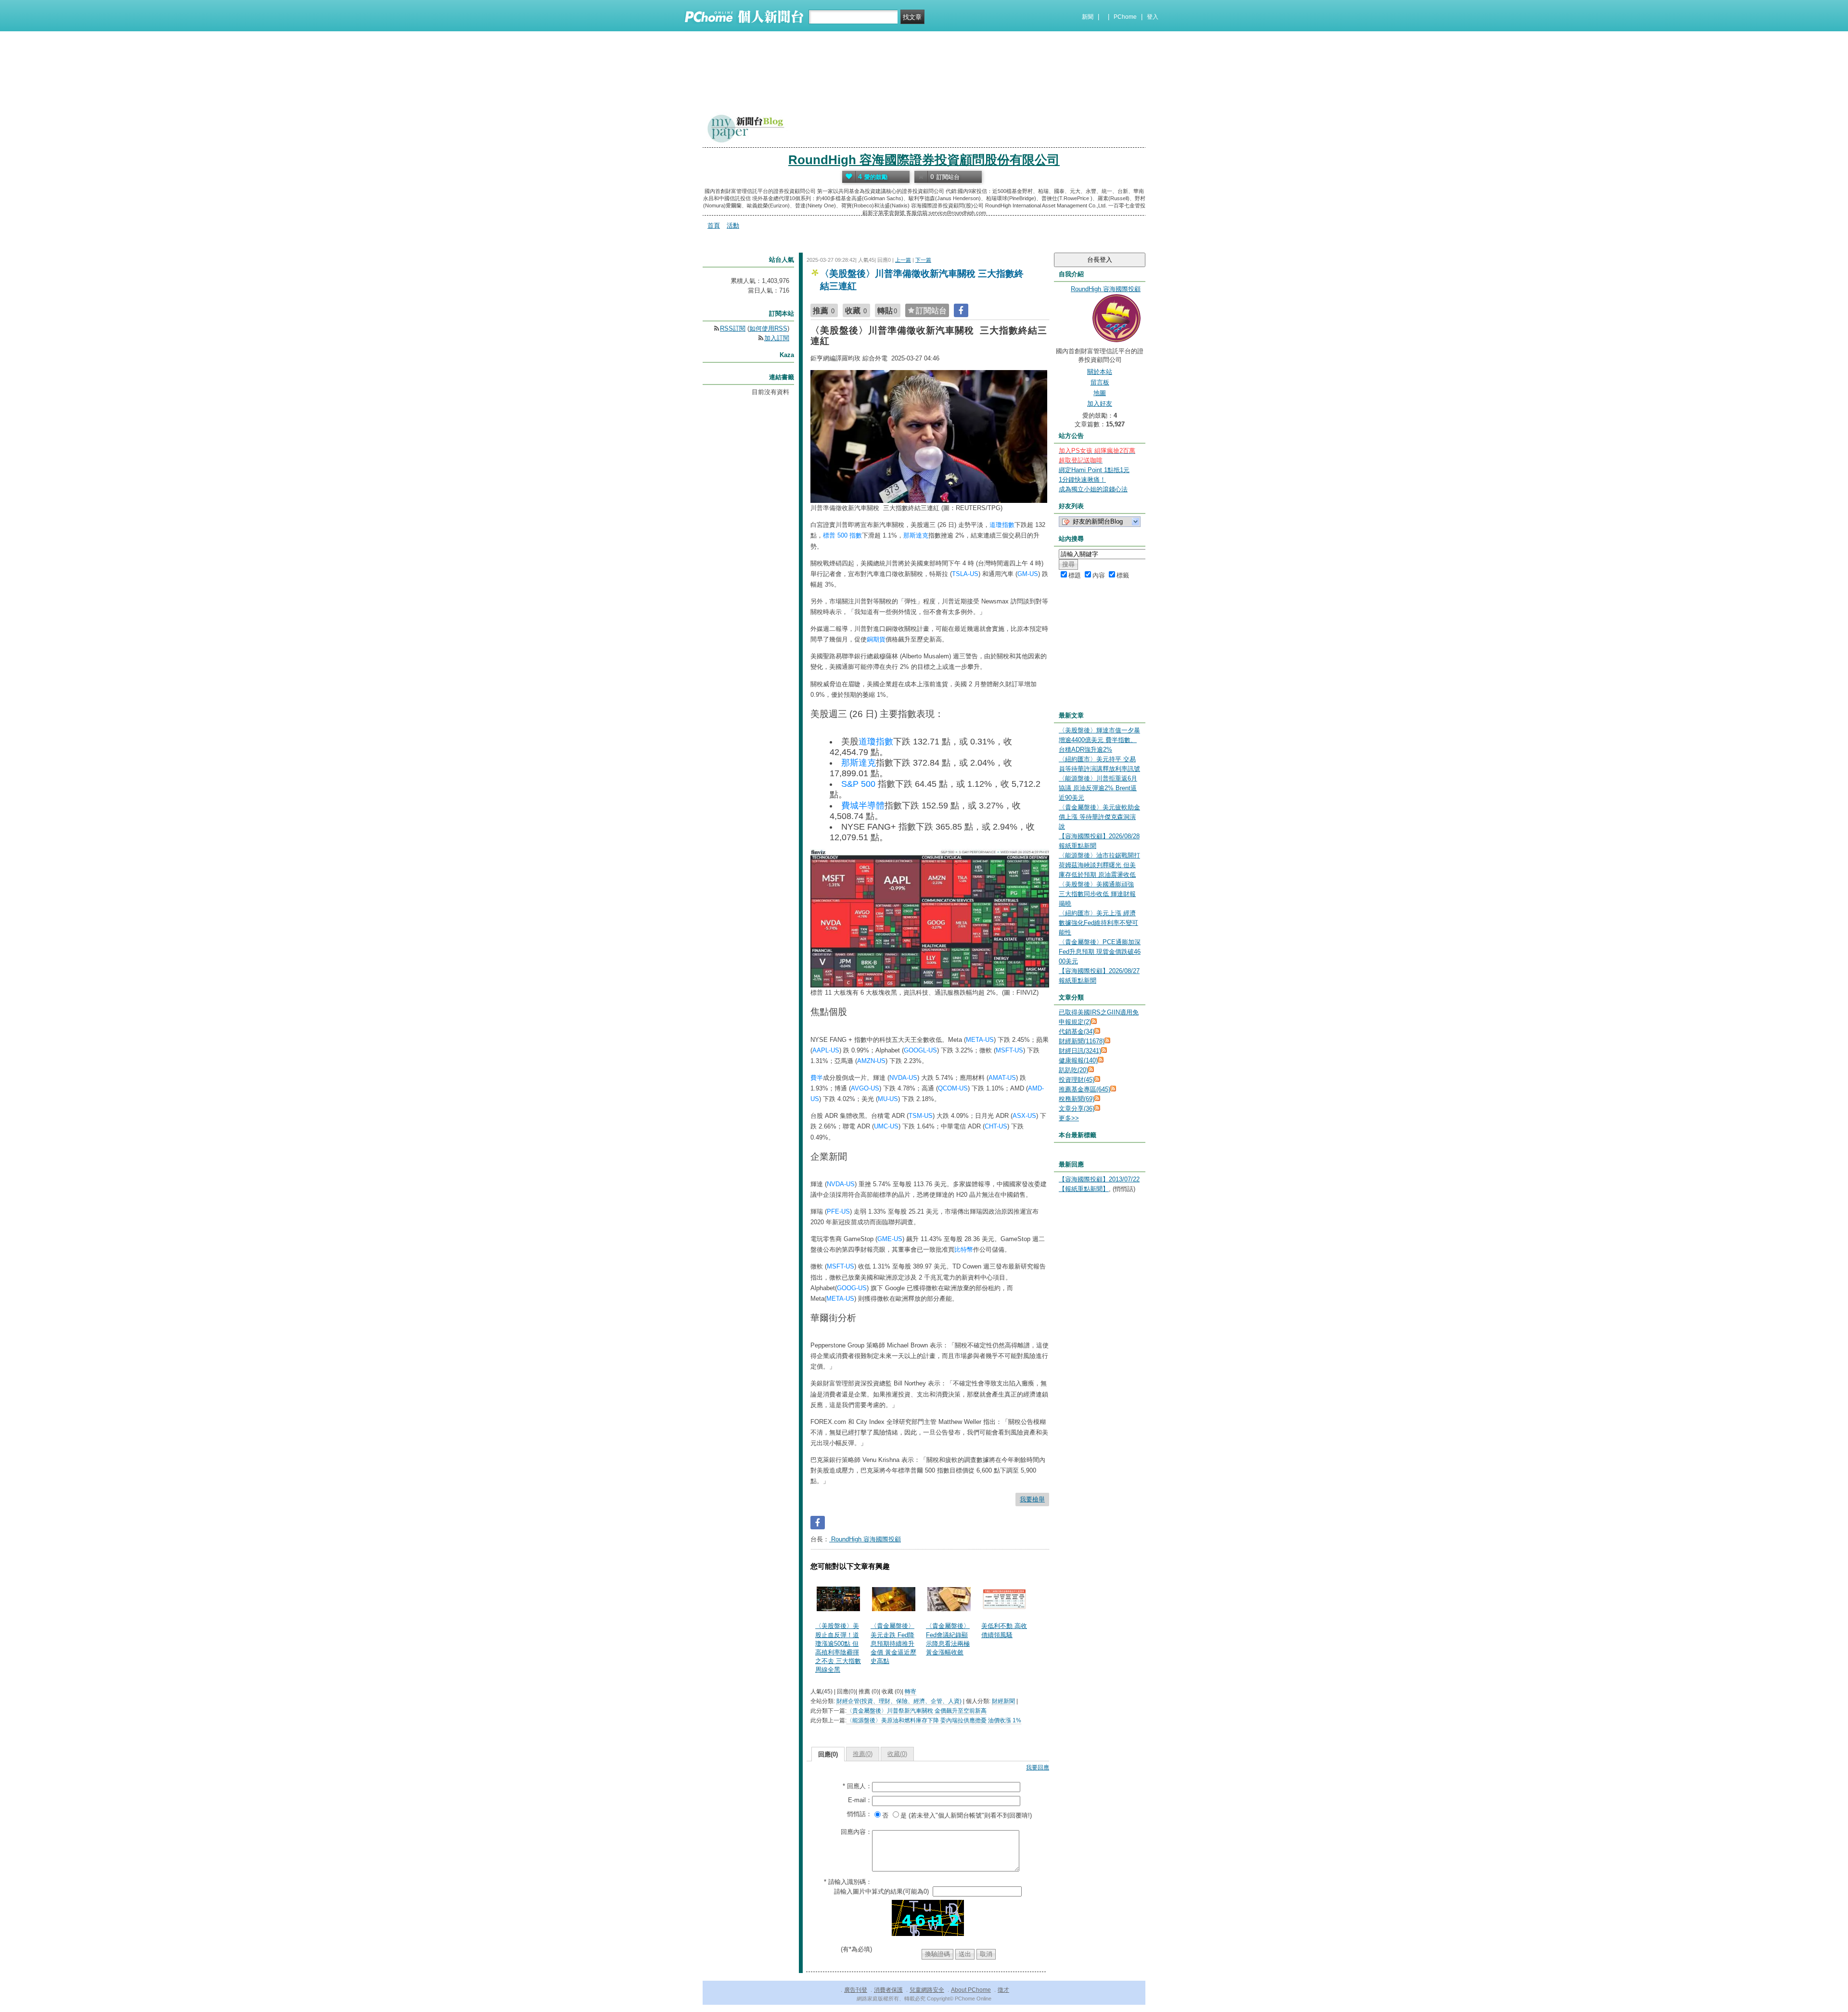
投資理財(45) (1077, 1080)
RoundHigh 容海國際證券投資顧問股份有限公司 (924, 160)
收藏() (897, 1754)
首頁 (714, 225)
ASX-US (1024, 1116)
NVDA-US (903, 1078)
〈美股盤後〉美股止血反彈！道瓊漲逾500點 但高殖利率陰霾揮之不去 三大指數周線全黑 (838, 1648)
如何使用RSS (768, 328)
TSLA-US (965, 574)
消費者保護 (888, 1990)
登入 (1153, 17)
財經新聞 (1003, 1701)
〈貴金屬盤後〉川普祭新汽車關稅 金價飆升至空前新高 (917, 1711)
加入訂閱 (777, 338)
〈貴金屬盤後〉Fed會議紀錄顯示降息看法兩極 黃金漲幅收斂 (948, 1639)
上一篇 (903, 260)
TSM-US (921, 1116)
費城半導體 (863, 806)
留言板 (1100, 382)
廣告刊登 (856, 1990)
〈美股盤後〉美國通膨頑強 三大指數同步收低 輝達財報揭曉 (1097, 894)
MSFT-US (1009, 1050)
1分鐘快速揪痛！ (1082, 480)
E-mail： (860, 1800)
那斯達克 (916, 535)
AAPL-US (826, 1050)
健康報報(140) (1078, 1060)
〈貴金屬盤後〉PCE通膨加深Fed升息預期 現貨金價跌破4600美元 (1100, 952)
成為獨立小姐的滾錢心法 (1093, 489)
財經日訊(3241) (1080, 1051)
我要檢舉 (1032, 1499)
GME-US (890, 1239)
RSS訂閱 (733, 328)
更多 (1069, 1118)
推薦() (863, 1754)
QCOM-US (953, 1088)
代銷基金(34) (1077, 1032)
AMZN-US (871, 1061)
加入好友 (1100, 404)
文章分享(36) (1077, 1109)
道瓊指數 (1002, 525)
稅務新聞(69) (1077, 1099)
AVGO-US (865, 1088)
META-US (980, 1040)
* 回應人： (857, 1786)
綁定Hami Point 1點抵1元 (1094, 470)
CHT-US (996, 1126)
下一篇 (923, 260)
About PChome (971, 1990)
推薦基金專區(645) (1084, 1089)
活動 (733, 225)
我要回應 (1038, 1768)
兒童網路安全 (927, 1990)
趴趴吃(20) (1073, 1070)
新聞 (1088, 17)
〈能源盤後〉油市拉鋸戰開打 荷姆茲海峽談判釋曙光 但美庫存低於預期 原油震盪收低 (1099, 865)
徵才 (1003, 1990)
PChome (1125, 17)
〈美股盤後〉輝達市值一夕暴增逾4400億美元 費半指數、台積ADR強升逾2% (1099, 740)
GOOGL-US (920, 1050)
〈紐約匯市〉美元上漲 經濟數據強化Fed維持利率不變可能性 (1098, 923)
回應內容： (856, 1832)
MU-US (888, 1099)
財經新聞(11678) (1082, 1041)
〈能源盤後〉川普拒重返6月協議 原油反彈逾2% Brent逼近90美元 (1098, 788)
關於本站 (1100, 372)
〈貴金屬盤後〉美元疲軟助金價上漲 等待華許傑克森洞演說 (1099, 817)
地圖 (1100, 393)
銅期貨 (876, 639)
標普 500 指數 (842, 535)
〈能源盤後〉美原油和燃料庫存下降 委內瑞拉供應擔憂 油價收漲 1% (934, 1720)
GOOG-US (852, 1288)
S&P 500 (858, 784)
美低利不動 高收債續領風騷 (1004, 1630)
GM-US (1028, 574)
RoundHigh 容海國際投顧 (865, 1539)
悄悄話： (860, 1814)
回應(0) (828, 1754)
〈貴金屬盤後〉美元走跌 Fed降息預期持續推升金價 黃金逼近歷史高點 (893, 1643)
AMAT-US (1002, 1078)
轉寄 (911, 1692)
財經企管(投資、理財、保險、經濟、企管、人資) (899, 1701)
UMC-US (886, 1126)
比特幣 (964, 1249)
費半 (817, 1078)
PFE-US (838, 1211)
